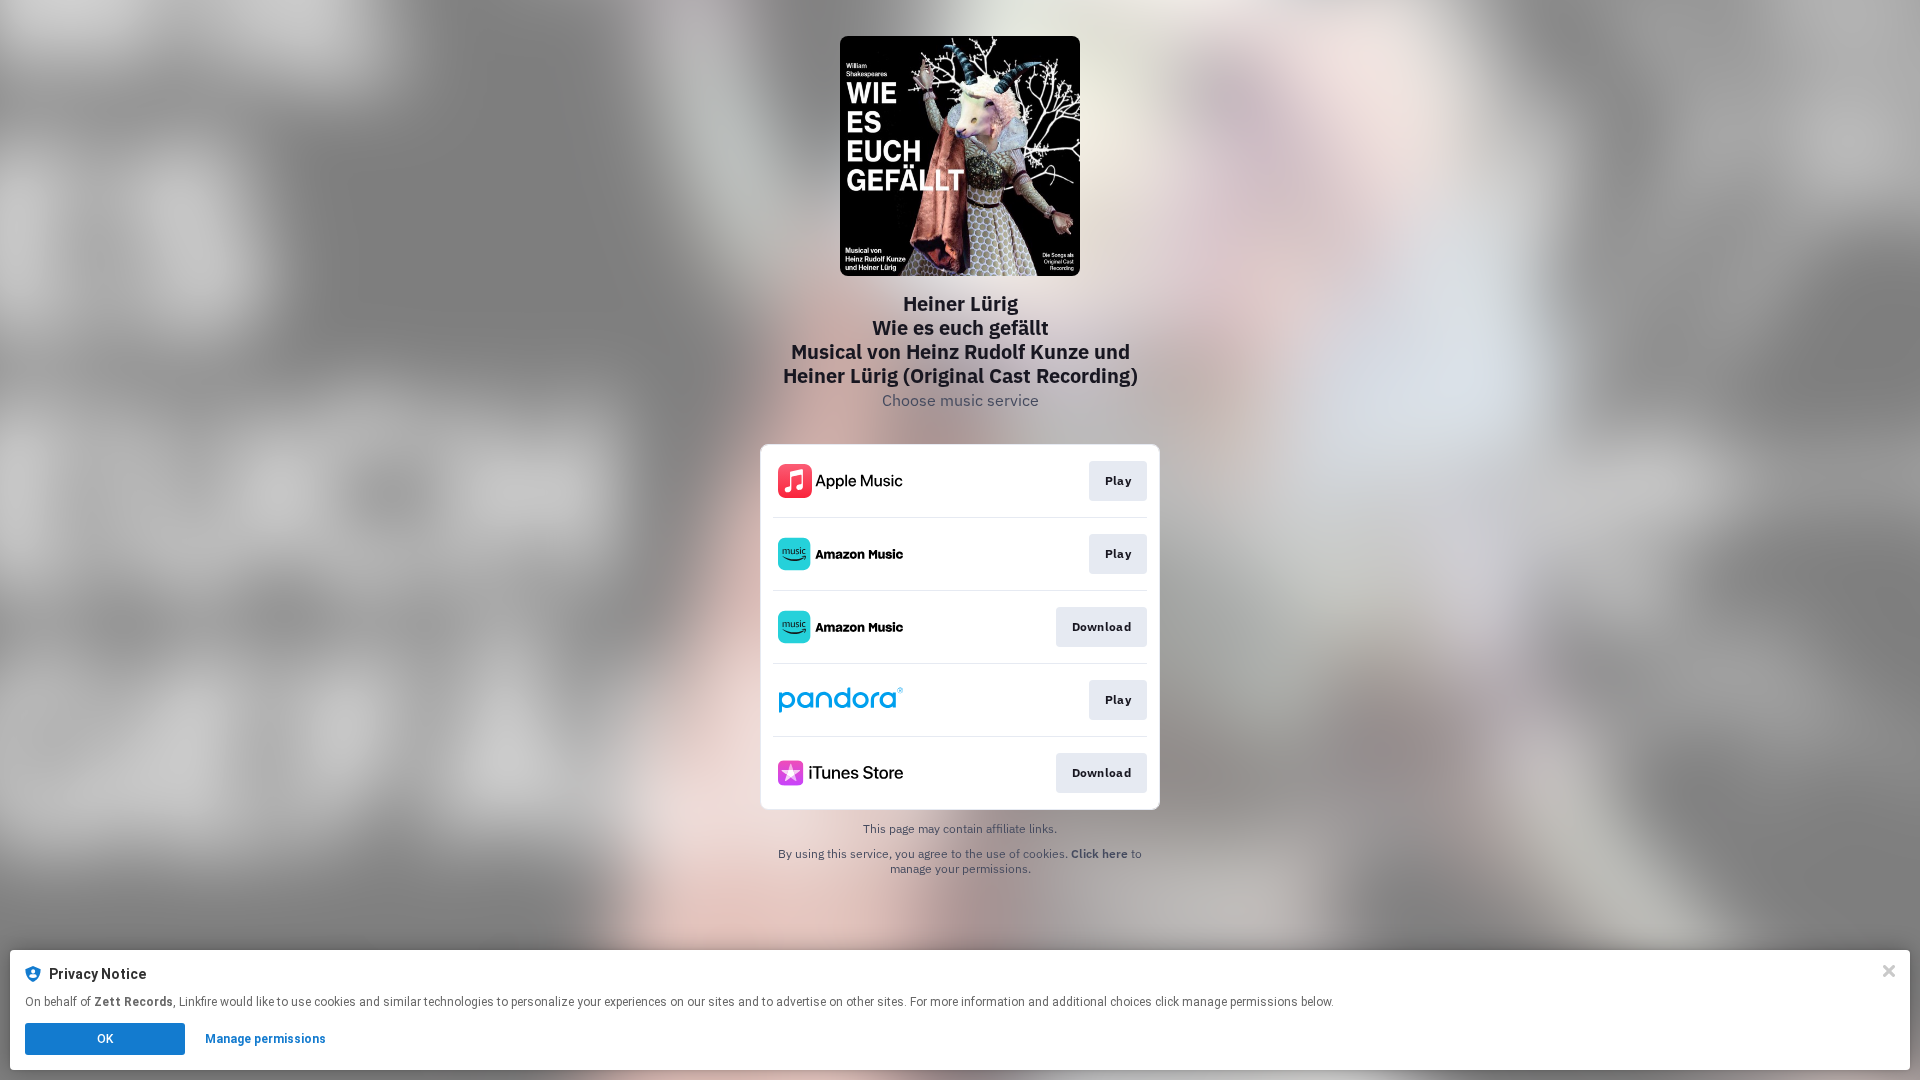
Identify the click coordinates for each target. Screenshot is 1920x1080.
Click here (1099, 853)
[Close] (1889, 971)
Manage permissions (265, 1039)
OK (105, 1039)
